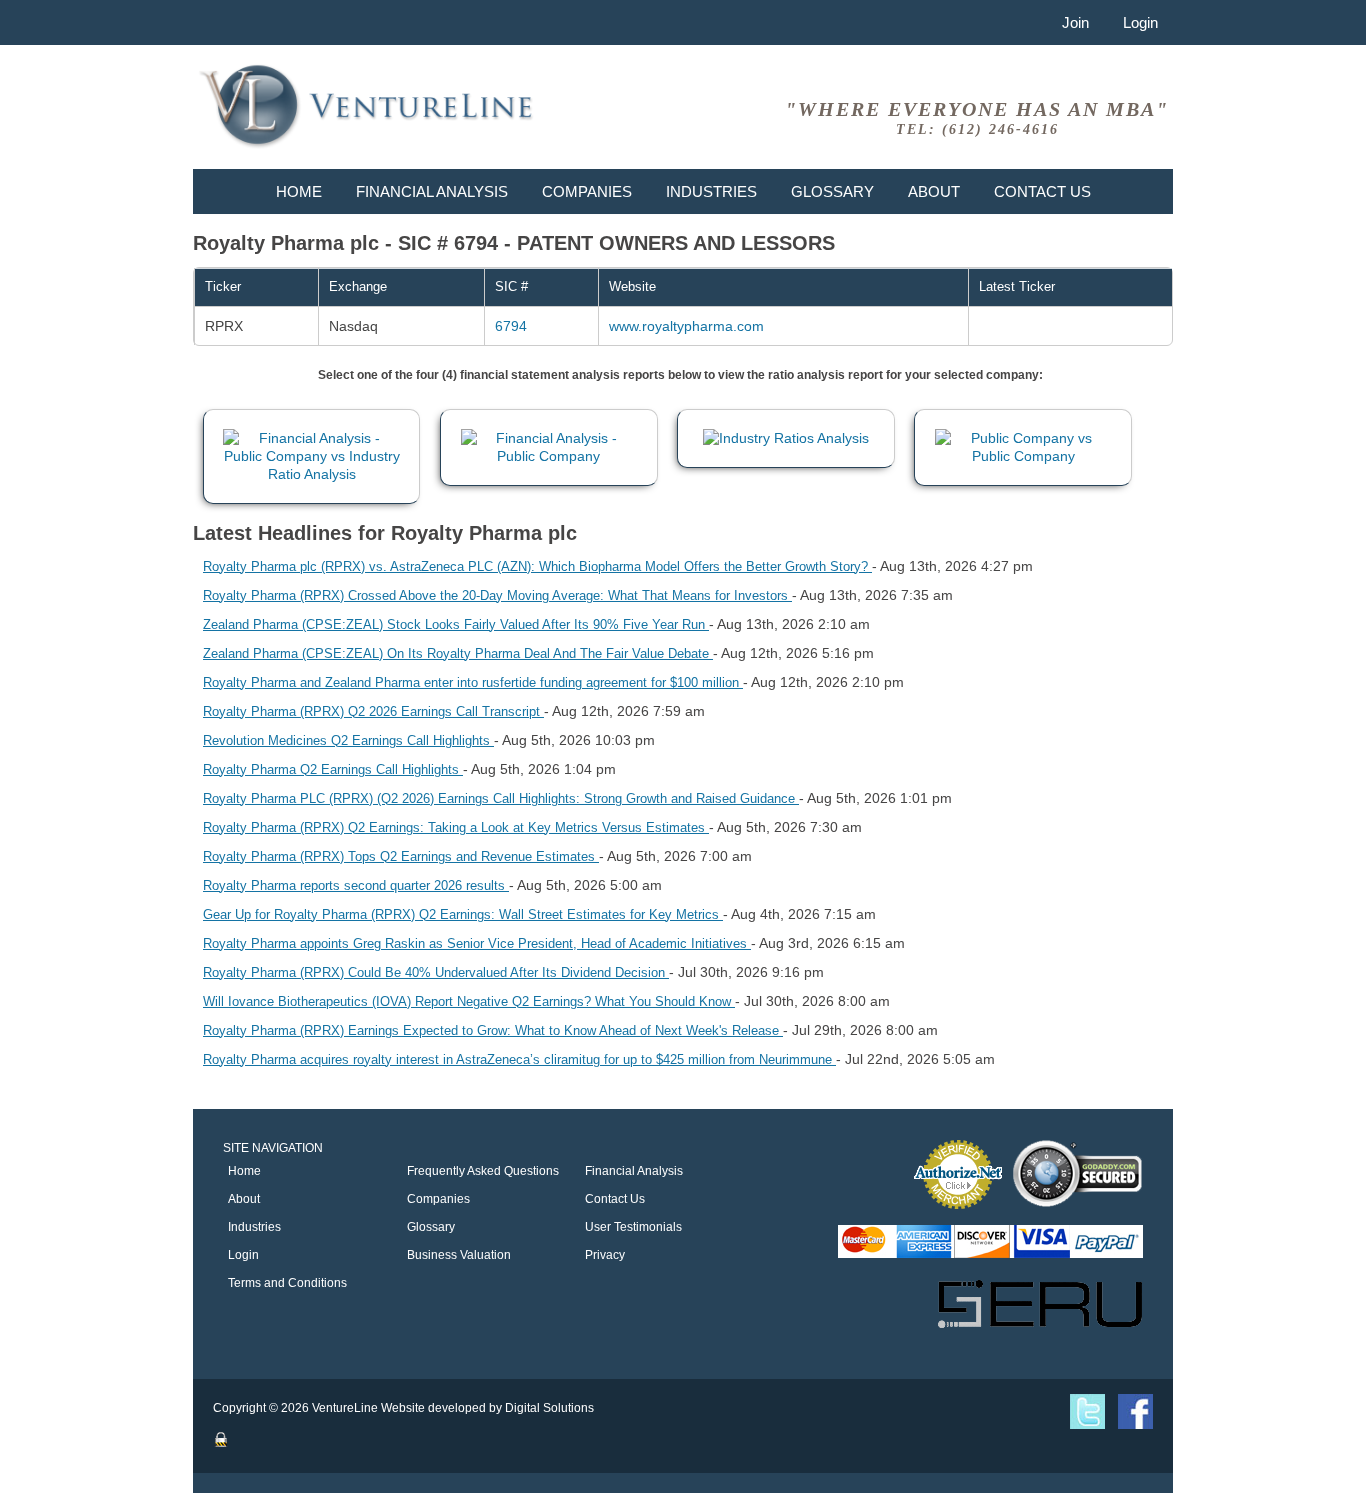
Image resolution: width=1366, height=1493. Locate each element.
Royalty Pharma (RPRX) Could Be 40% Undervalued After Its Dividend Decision (436, 972)
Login (1140, 22)
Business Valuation (459, 1255)
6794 (511, 326)
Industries (711, 191)
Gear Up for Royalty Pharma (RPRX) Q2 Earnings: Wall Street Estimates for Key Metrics (463, 914)
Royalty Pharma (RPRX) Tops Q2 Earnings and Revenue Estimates (401, 856)
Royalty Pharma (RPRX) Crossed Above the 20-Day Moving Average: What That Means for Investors (497, 595)
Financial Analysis (432, 191)
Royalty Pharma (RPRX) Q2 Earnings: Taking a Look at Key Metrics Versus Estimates (456, 827)
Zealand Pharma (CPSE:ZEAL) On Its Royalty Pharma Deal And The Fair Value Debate (458, 653)
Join (1075, 22)
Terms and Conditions (287, 1283)
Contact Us (1042, 191)
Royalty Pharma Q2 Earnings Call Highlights (333, 769)
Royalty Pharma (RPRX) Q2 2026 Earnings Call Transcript (373, 711)
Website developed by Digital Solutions (487, 1408)
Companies (587, 191)
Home (299, 191)
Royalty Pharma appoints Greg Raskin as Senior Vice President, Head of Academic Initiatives (477, 943)
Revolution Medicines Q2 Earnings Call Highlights (348, 740)
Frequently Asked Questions (483, 1171)
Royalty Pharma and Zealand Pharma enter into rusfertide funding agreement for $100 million (473, 682)
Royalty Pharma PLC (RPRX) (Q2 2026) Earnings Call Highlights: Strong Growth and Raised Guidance (501, 798)
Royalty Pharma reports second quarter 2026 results (356, 885)
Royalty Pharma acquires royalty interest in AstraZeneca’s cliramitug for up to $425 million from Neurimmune (519, 1059)
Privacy (605, 1255)
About (934, 191)
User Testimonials (633, 1227)
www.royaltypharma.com (686, 326)
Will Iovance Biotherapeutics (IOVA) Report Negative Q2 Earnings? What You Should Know (469, 1001)
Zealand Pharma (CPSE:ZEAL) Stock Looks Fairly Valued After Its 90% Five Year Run (456, 624)
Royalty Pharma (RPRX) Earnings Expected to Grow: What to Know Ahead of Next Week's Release (493, 1030)
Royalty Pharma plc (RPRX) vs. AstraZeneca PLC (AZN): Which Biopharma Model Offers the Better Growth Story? (537, 566)
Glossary (832, 191)
